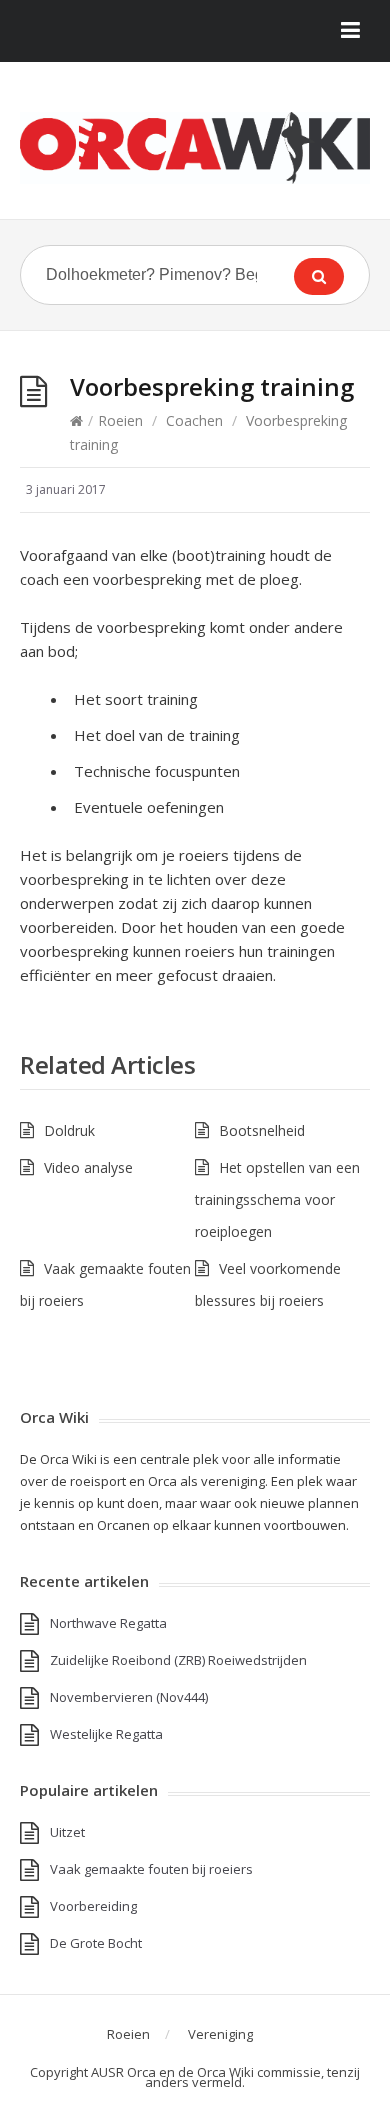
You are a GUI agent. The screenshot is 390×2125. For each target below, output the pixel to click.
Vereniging (220, 2034)
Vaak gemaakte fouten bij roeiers (151, 1869)
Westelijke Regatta (106, 1734)
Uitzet (67, 1832)
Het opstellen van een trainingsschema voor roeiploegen (277, 1199)
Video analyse (88, 1167)
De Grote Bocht (96, 1943)
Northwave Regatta (108, 1623)
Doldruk (69, 1130)
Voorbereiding (93, 1906)
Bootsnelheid (262, 1130)
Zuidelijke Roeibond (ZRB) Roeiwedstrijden (178, 1660)
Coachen (194, 420)
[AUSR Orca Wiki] (195, 148)
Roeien (120, 420)
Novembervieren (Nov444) (129, 1697)
